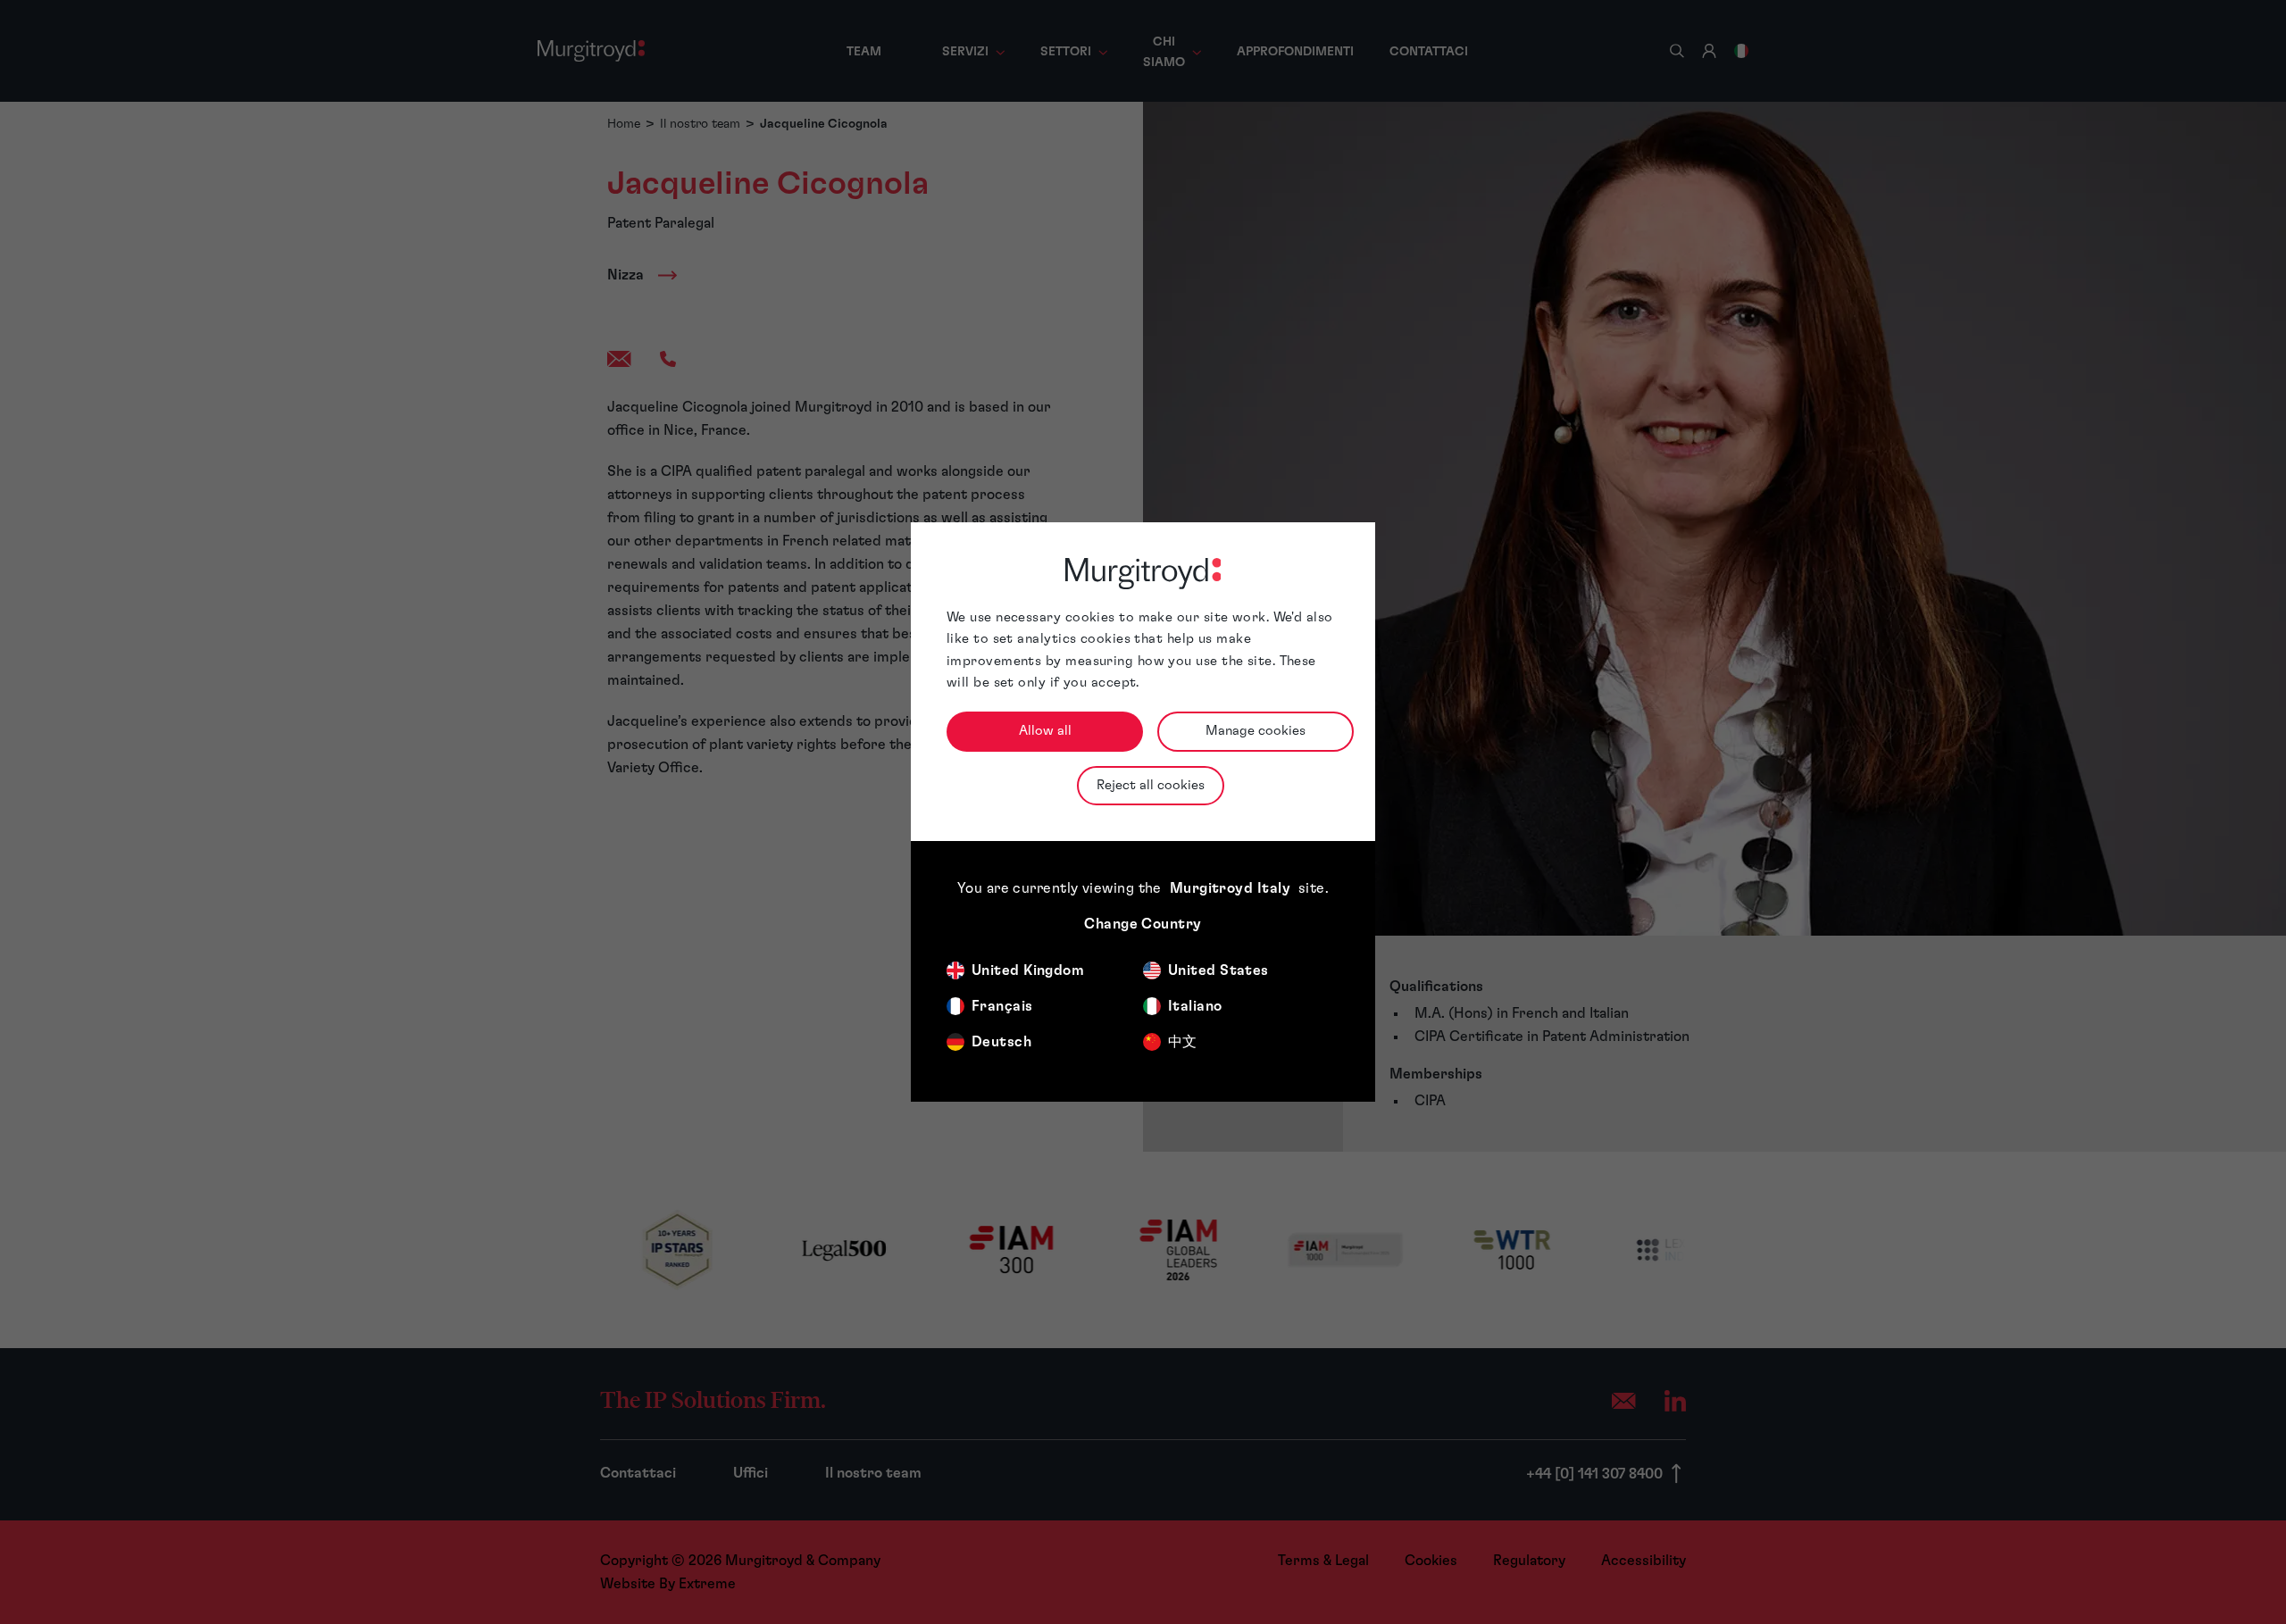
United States (1218, 970)
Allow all (1045, 731)
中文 (1183, 1042)
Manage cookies (1256, 731)
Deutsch (1001, 1042)
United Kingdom (1028, 970)
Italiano (1195, 1006)
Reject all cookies (1151, 785)
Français (1002, 1006)
